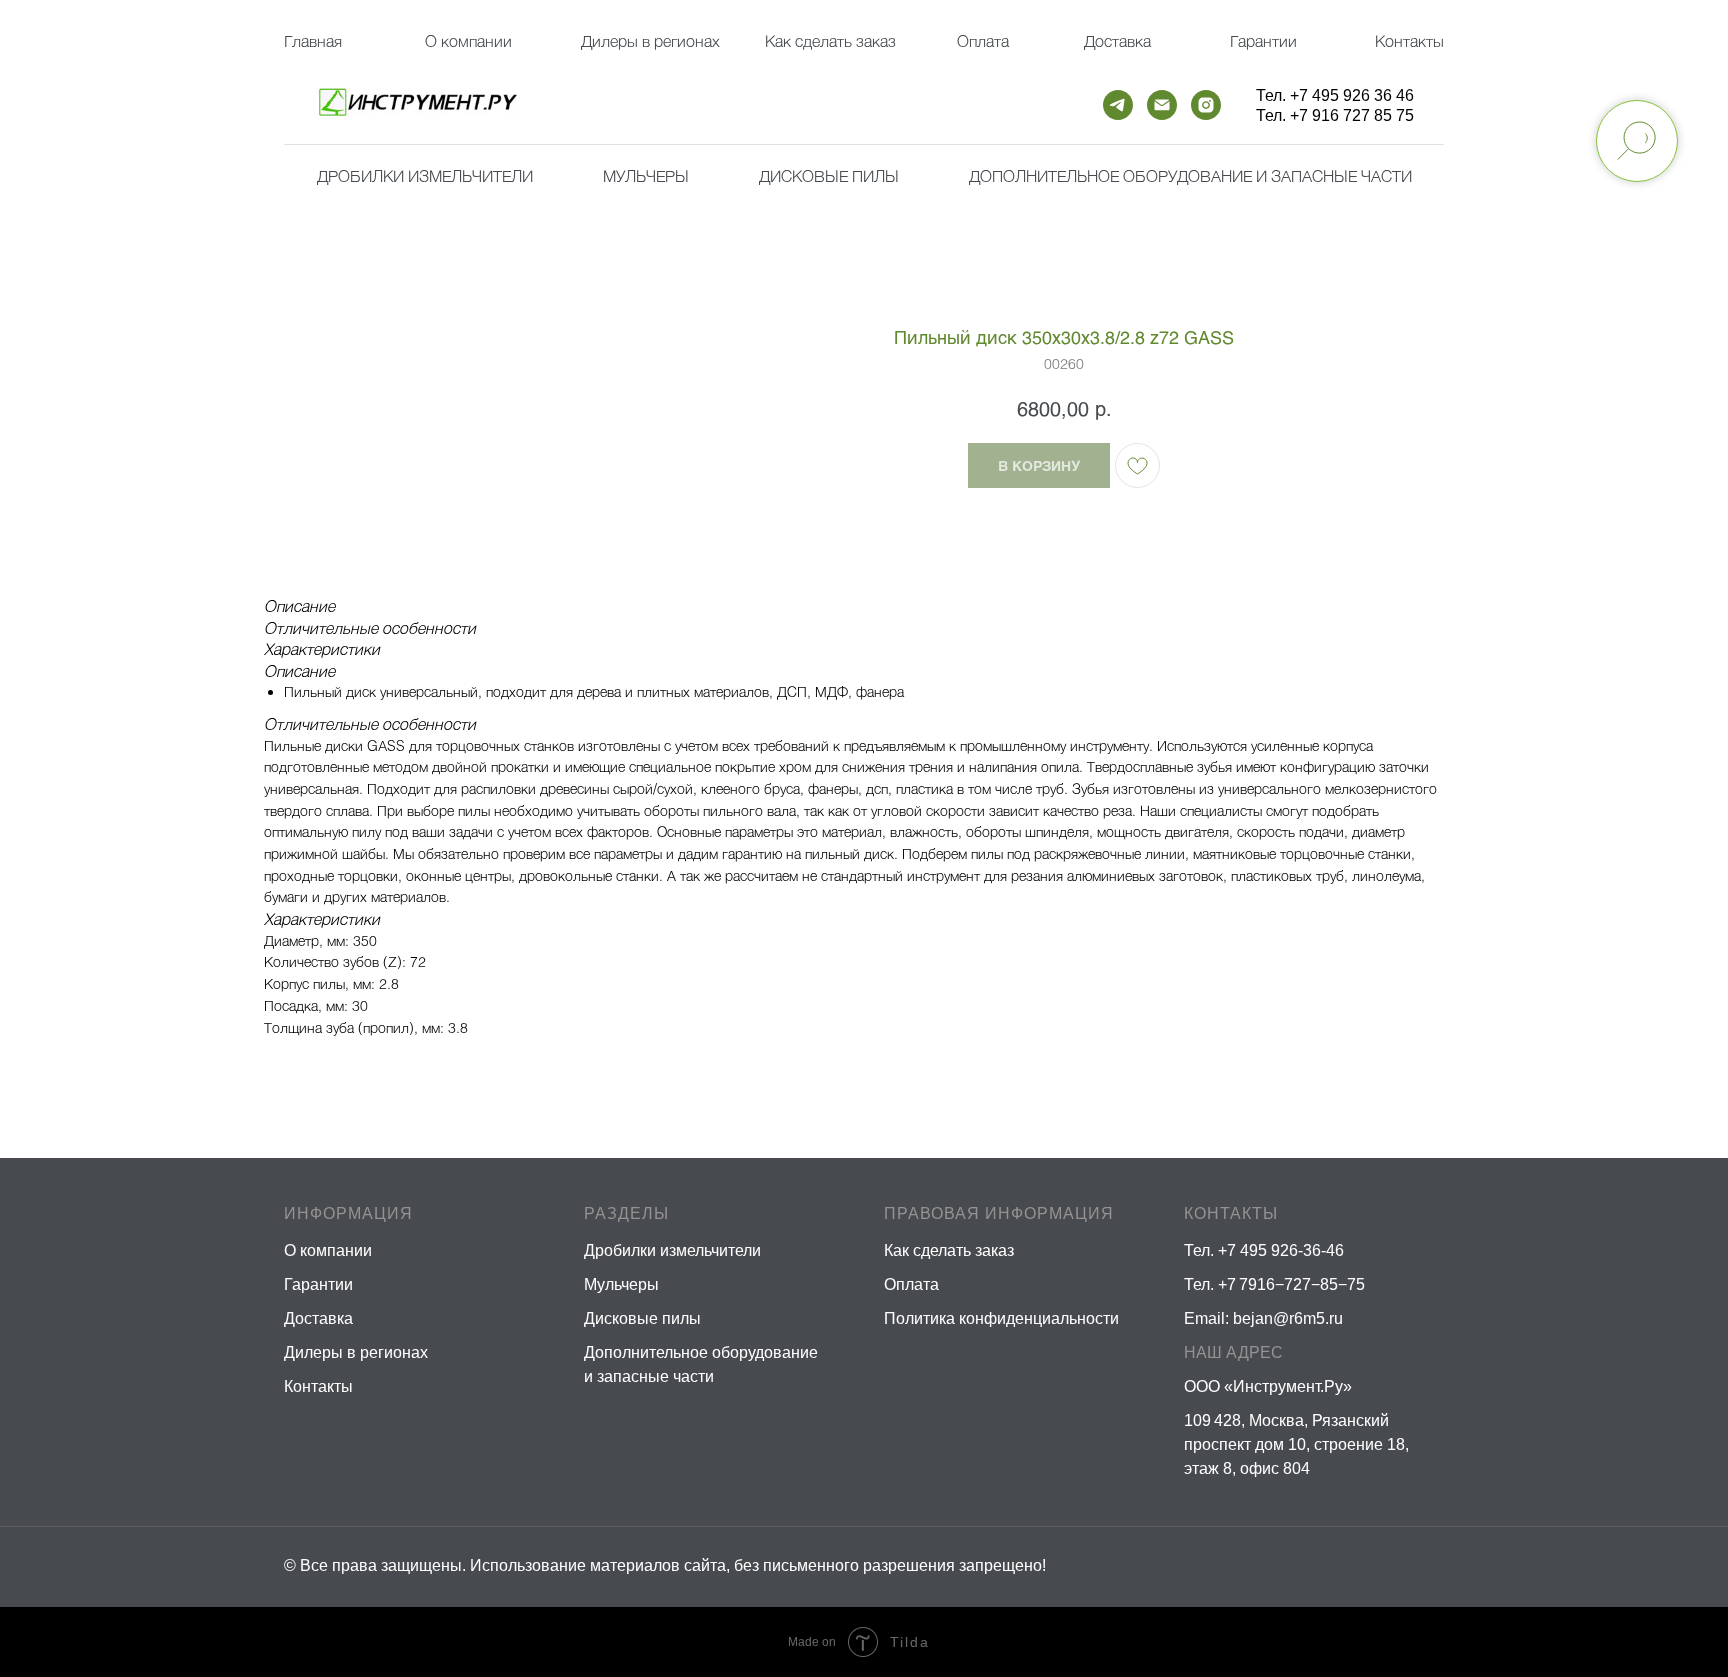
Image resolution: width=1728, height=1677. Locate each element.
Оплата (983, 40)
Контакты (1409, 40)
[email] (1162, 105)
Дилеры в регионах (650, 40)
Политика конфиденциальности (1001, 1318)
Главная (313, 40)
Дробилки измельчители (425, 175)
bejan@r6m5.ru (1288, 1318)
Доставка (1117, 40)
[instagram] (1206, 105)
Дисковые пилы (829, 175)
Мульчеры (621, 1284)
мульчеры (646, 175)
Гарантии (1263, 40)
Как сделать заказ (949, 1250)
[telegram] (1118, 105)
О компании (468, 40)
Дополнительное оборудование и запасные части (1190, 175)
